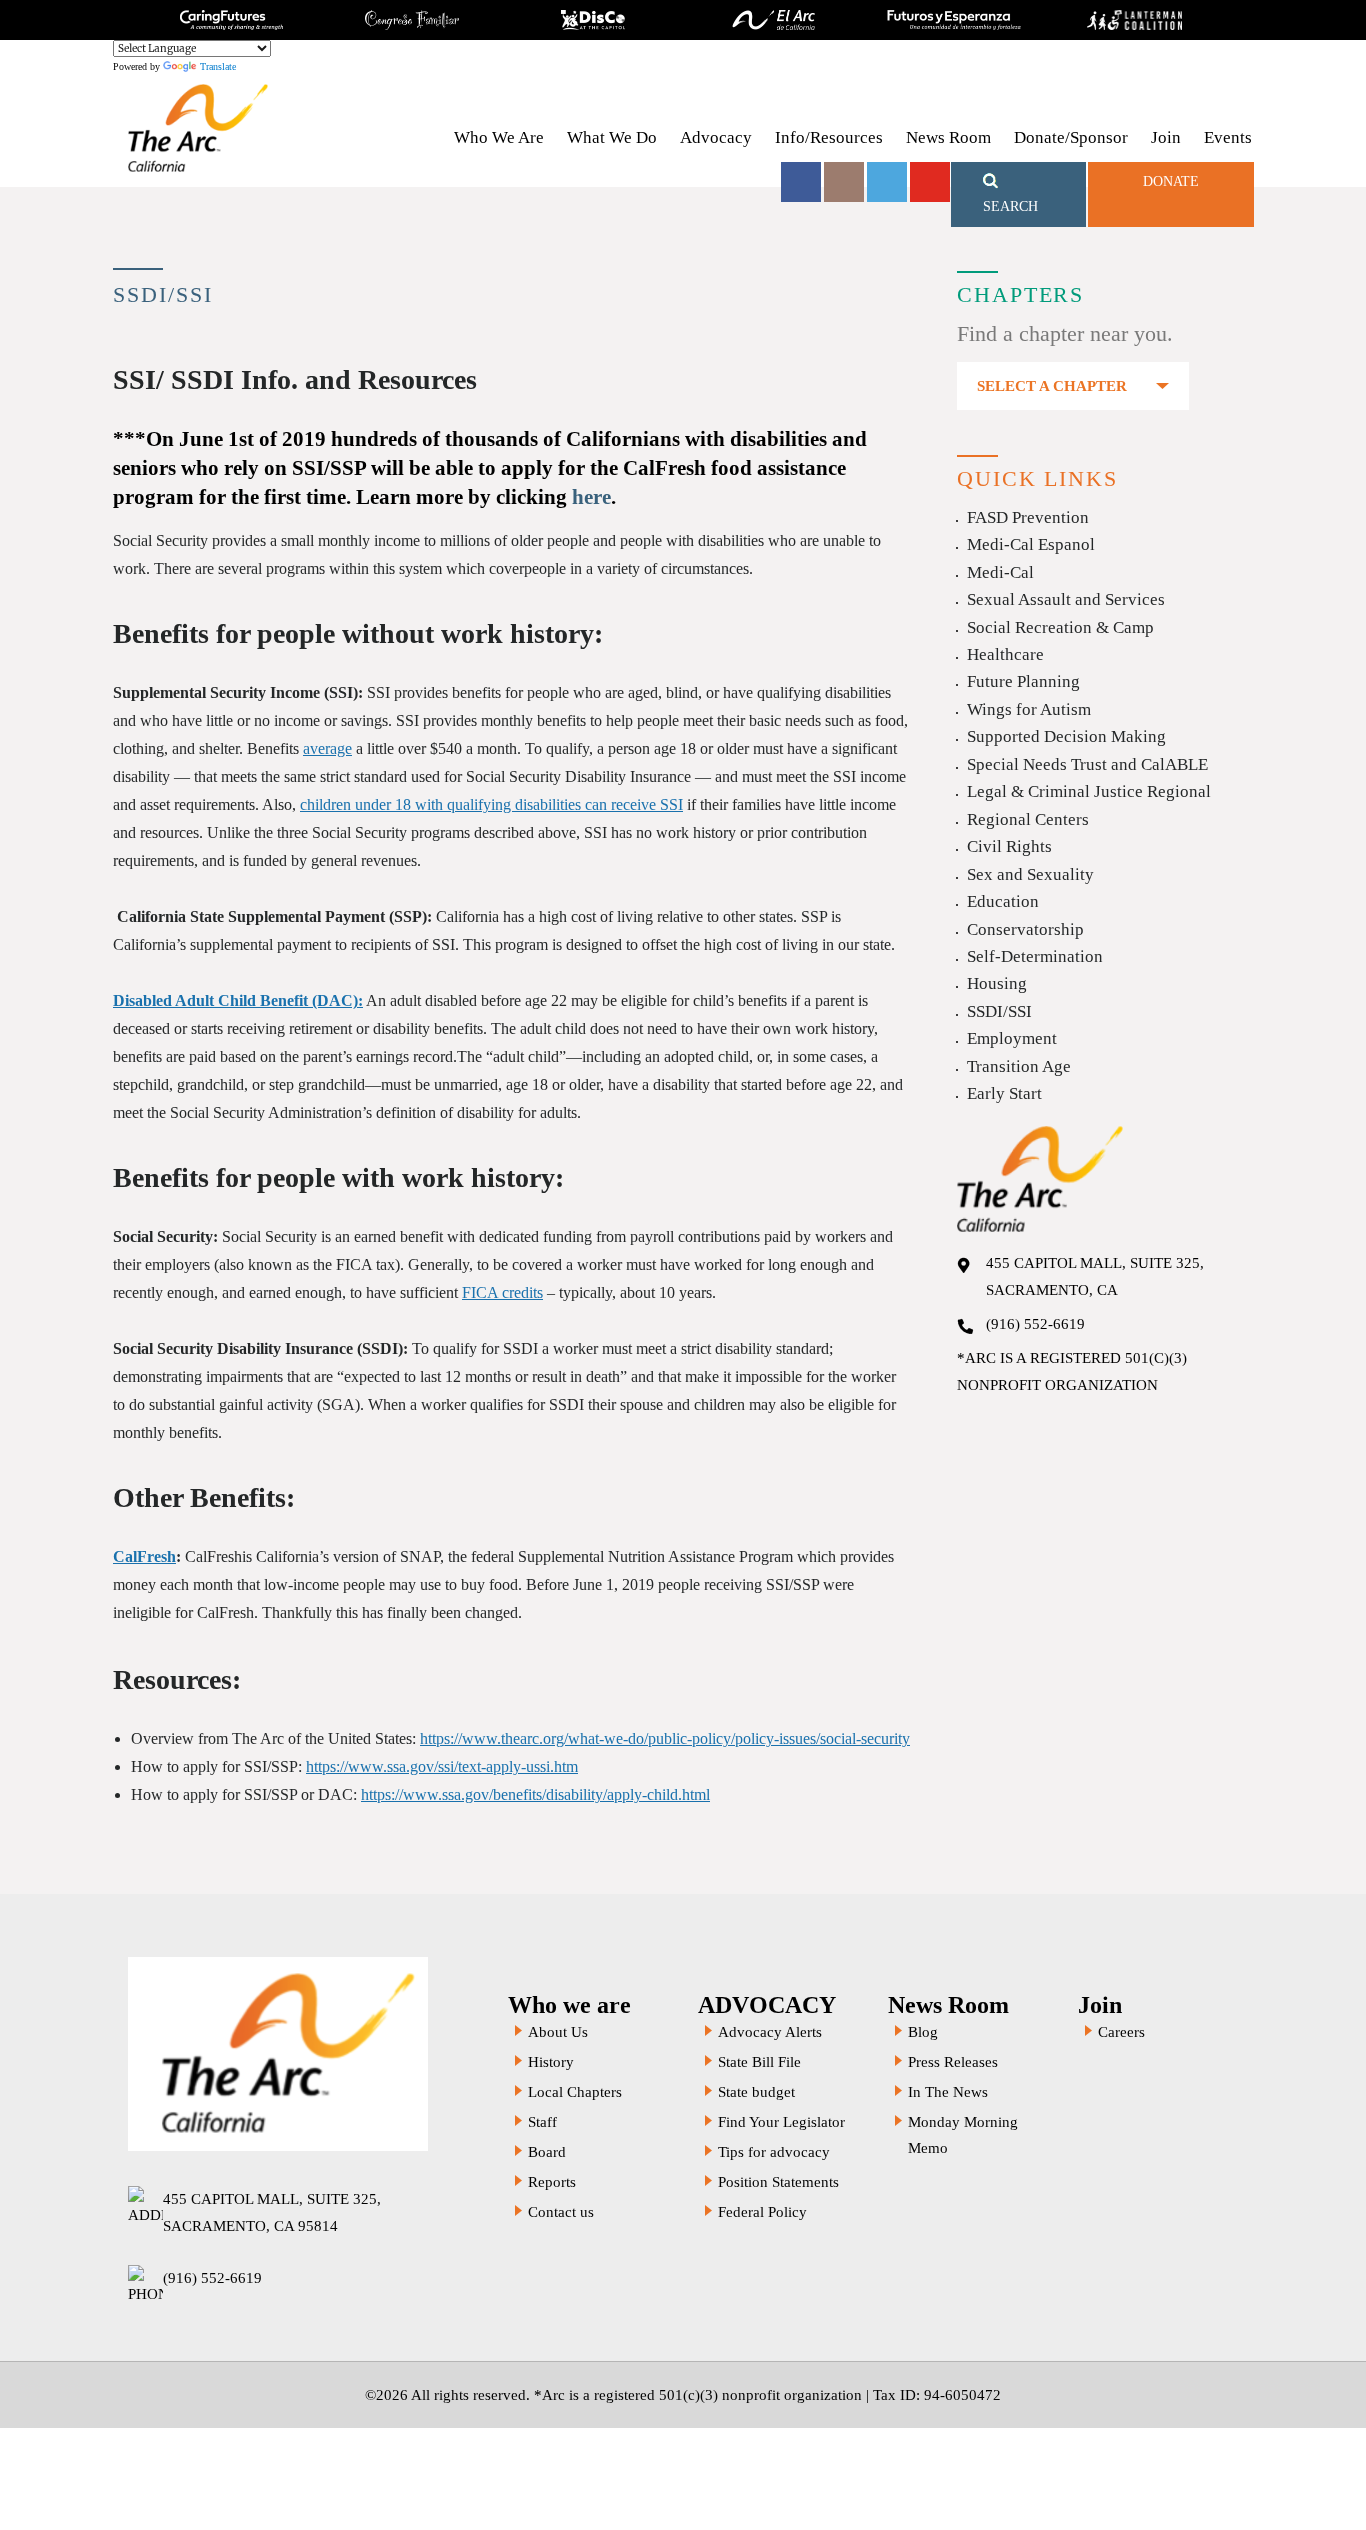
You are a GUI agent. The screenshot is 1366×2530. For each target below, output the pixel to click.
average (327, 748)
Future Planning (1023, 681)
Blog (923, 2032)
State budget (756, 2092)
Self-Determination (1035, 956)
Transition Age (1019, 1066)
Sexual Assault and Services (1066, 599)
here (591, 497)
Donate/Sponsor (1071, 137)
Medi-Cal (1000, 572)
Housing (997, 983)
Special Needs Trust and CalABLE (1087, 764)
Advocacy (716, 137)
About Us (558, 2032)
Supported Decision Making (1066, 736)
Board (547, 2152)
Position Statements (778, 2182)
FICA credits (502, 1292)
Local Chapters (575, 2092)
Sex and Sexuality (1030, 874)
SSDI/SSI (999, 1011)
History (551, 2062)
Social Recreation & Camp (1060, 627)
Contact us (561, 2212)
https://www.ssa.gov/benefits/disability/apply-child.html (535, 1794)
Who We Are (499, 137)
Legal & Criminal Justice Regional (1089, 791)
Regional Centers (1028, 819)
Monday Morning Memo (963, 2135)
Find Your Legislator (781, 2122)
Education (1003, 901)
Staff (542, 2122)
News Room (948, 137)
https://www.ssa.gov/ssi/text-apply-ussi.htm (442, 1766)
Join (1166, 137)
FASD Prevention (1028, 517)
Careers (1121, 2032)
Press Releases (953, 2062)
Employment (1012, 1038)
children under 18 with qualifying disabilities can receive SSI (491, 804)
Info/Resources (829, 137)
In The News (948, 2092)
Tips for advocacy (774, 2152)
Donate (1171, 181)
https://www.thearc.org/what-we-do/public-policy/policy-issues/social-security (665, 1738)
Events (1228, 137)
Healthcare (1005, 654)
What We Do (612, 137)
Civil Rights (1009, 846)
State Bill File (759, 2062)
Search (1010, 206)
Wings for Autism (1029, 709)
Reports (552, 2182)
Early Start (1004, 1093)
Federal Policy (762, 2212)
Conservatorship (1025, 929)
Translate (218, 66)
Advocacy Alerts (770, 2032)
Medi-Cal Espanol (1031, 544)
